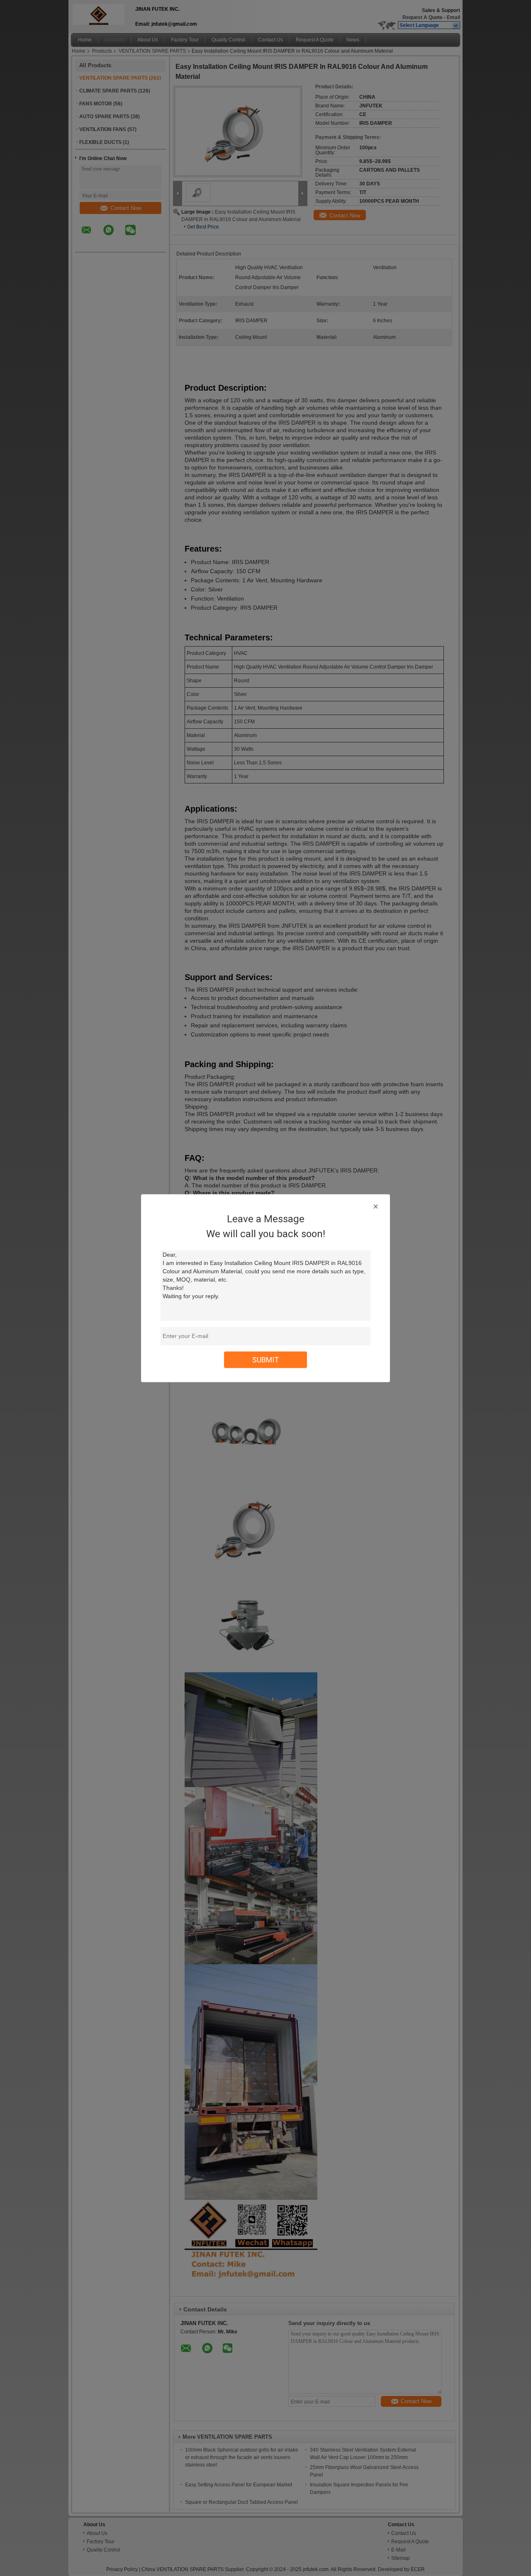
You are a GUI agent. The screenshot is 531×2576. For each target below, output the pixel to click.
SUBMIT (266, 1359)
